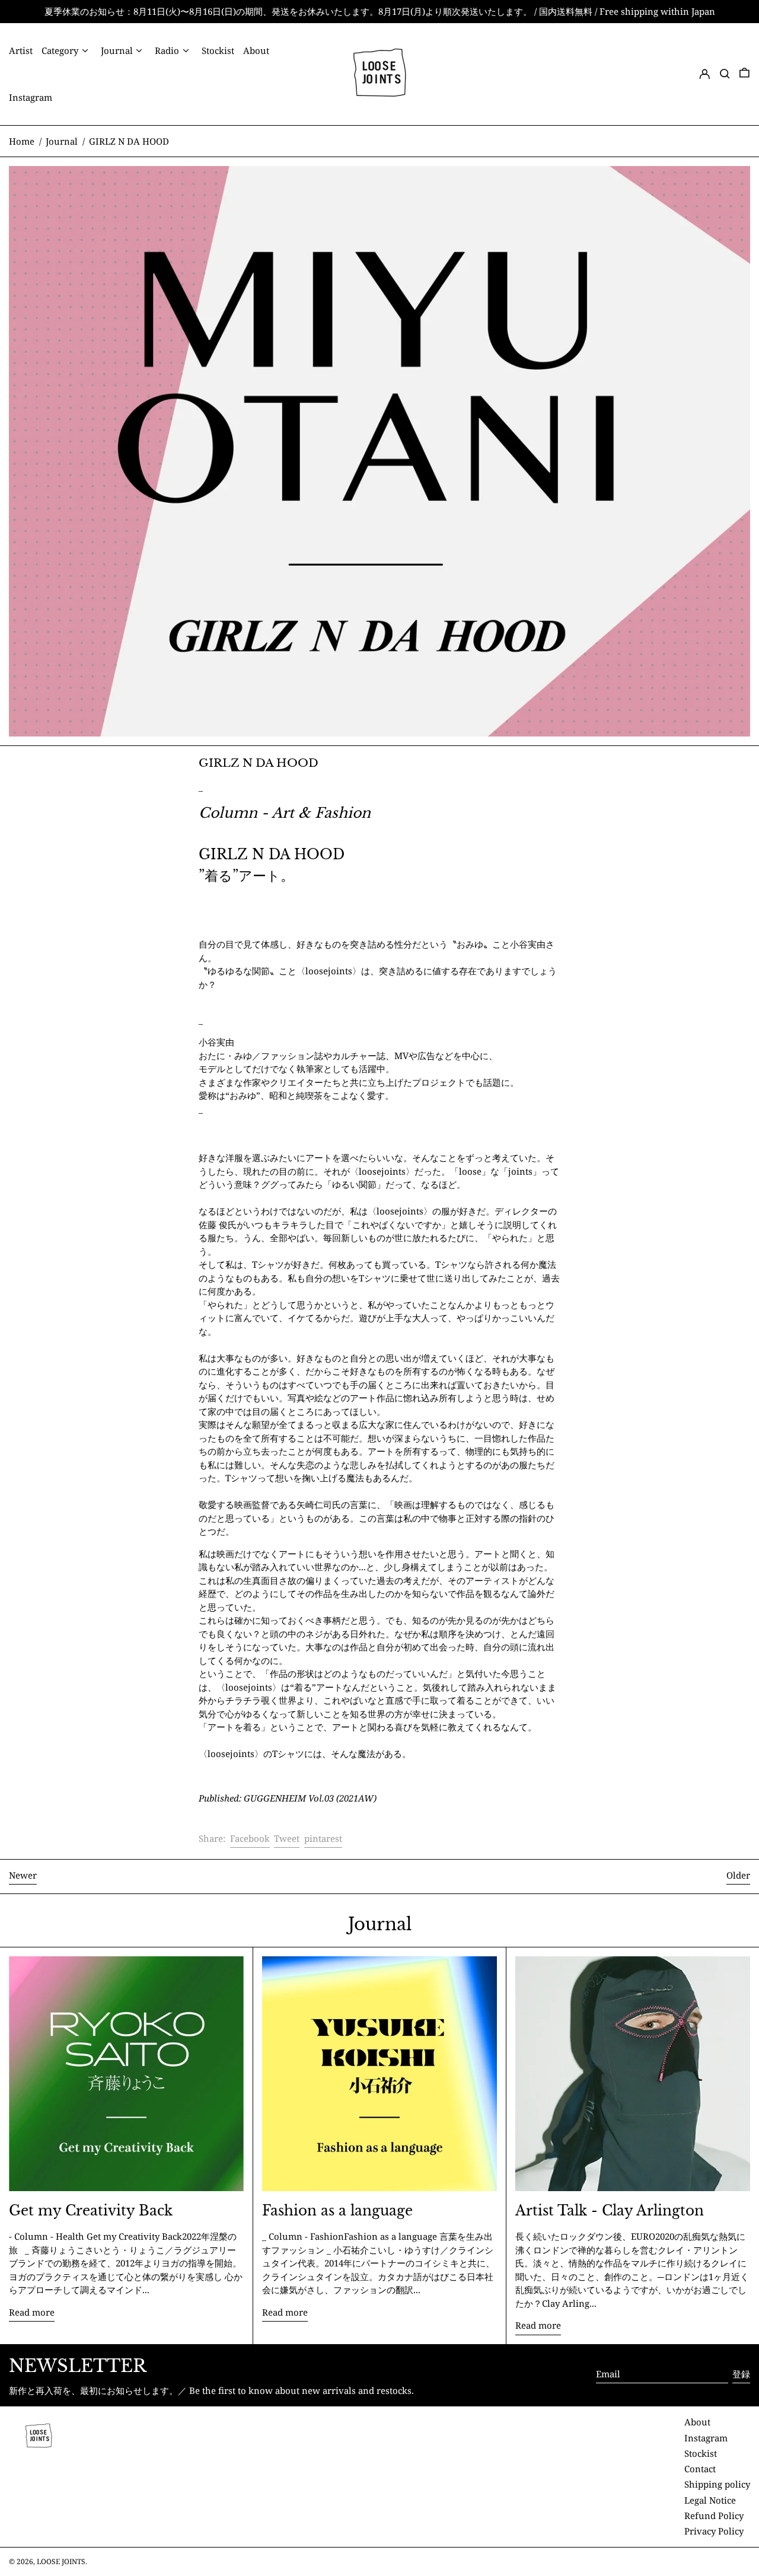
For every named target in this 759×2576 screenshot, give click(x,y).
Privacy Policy (714, 2531)
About (697, 2422)
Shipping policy (717, 2484)
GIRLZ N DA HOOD (129, 141)
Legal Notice (710, 2500)
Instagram (706, 2438)
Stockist (701, 2453)
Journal (62, 141)
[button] (725, 74)
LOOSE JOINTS (61, 2561)
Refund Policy (714, 2516)
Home (22, 141)
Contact (700, 2469)
